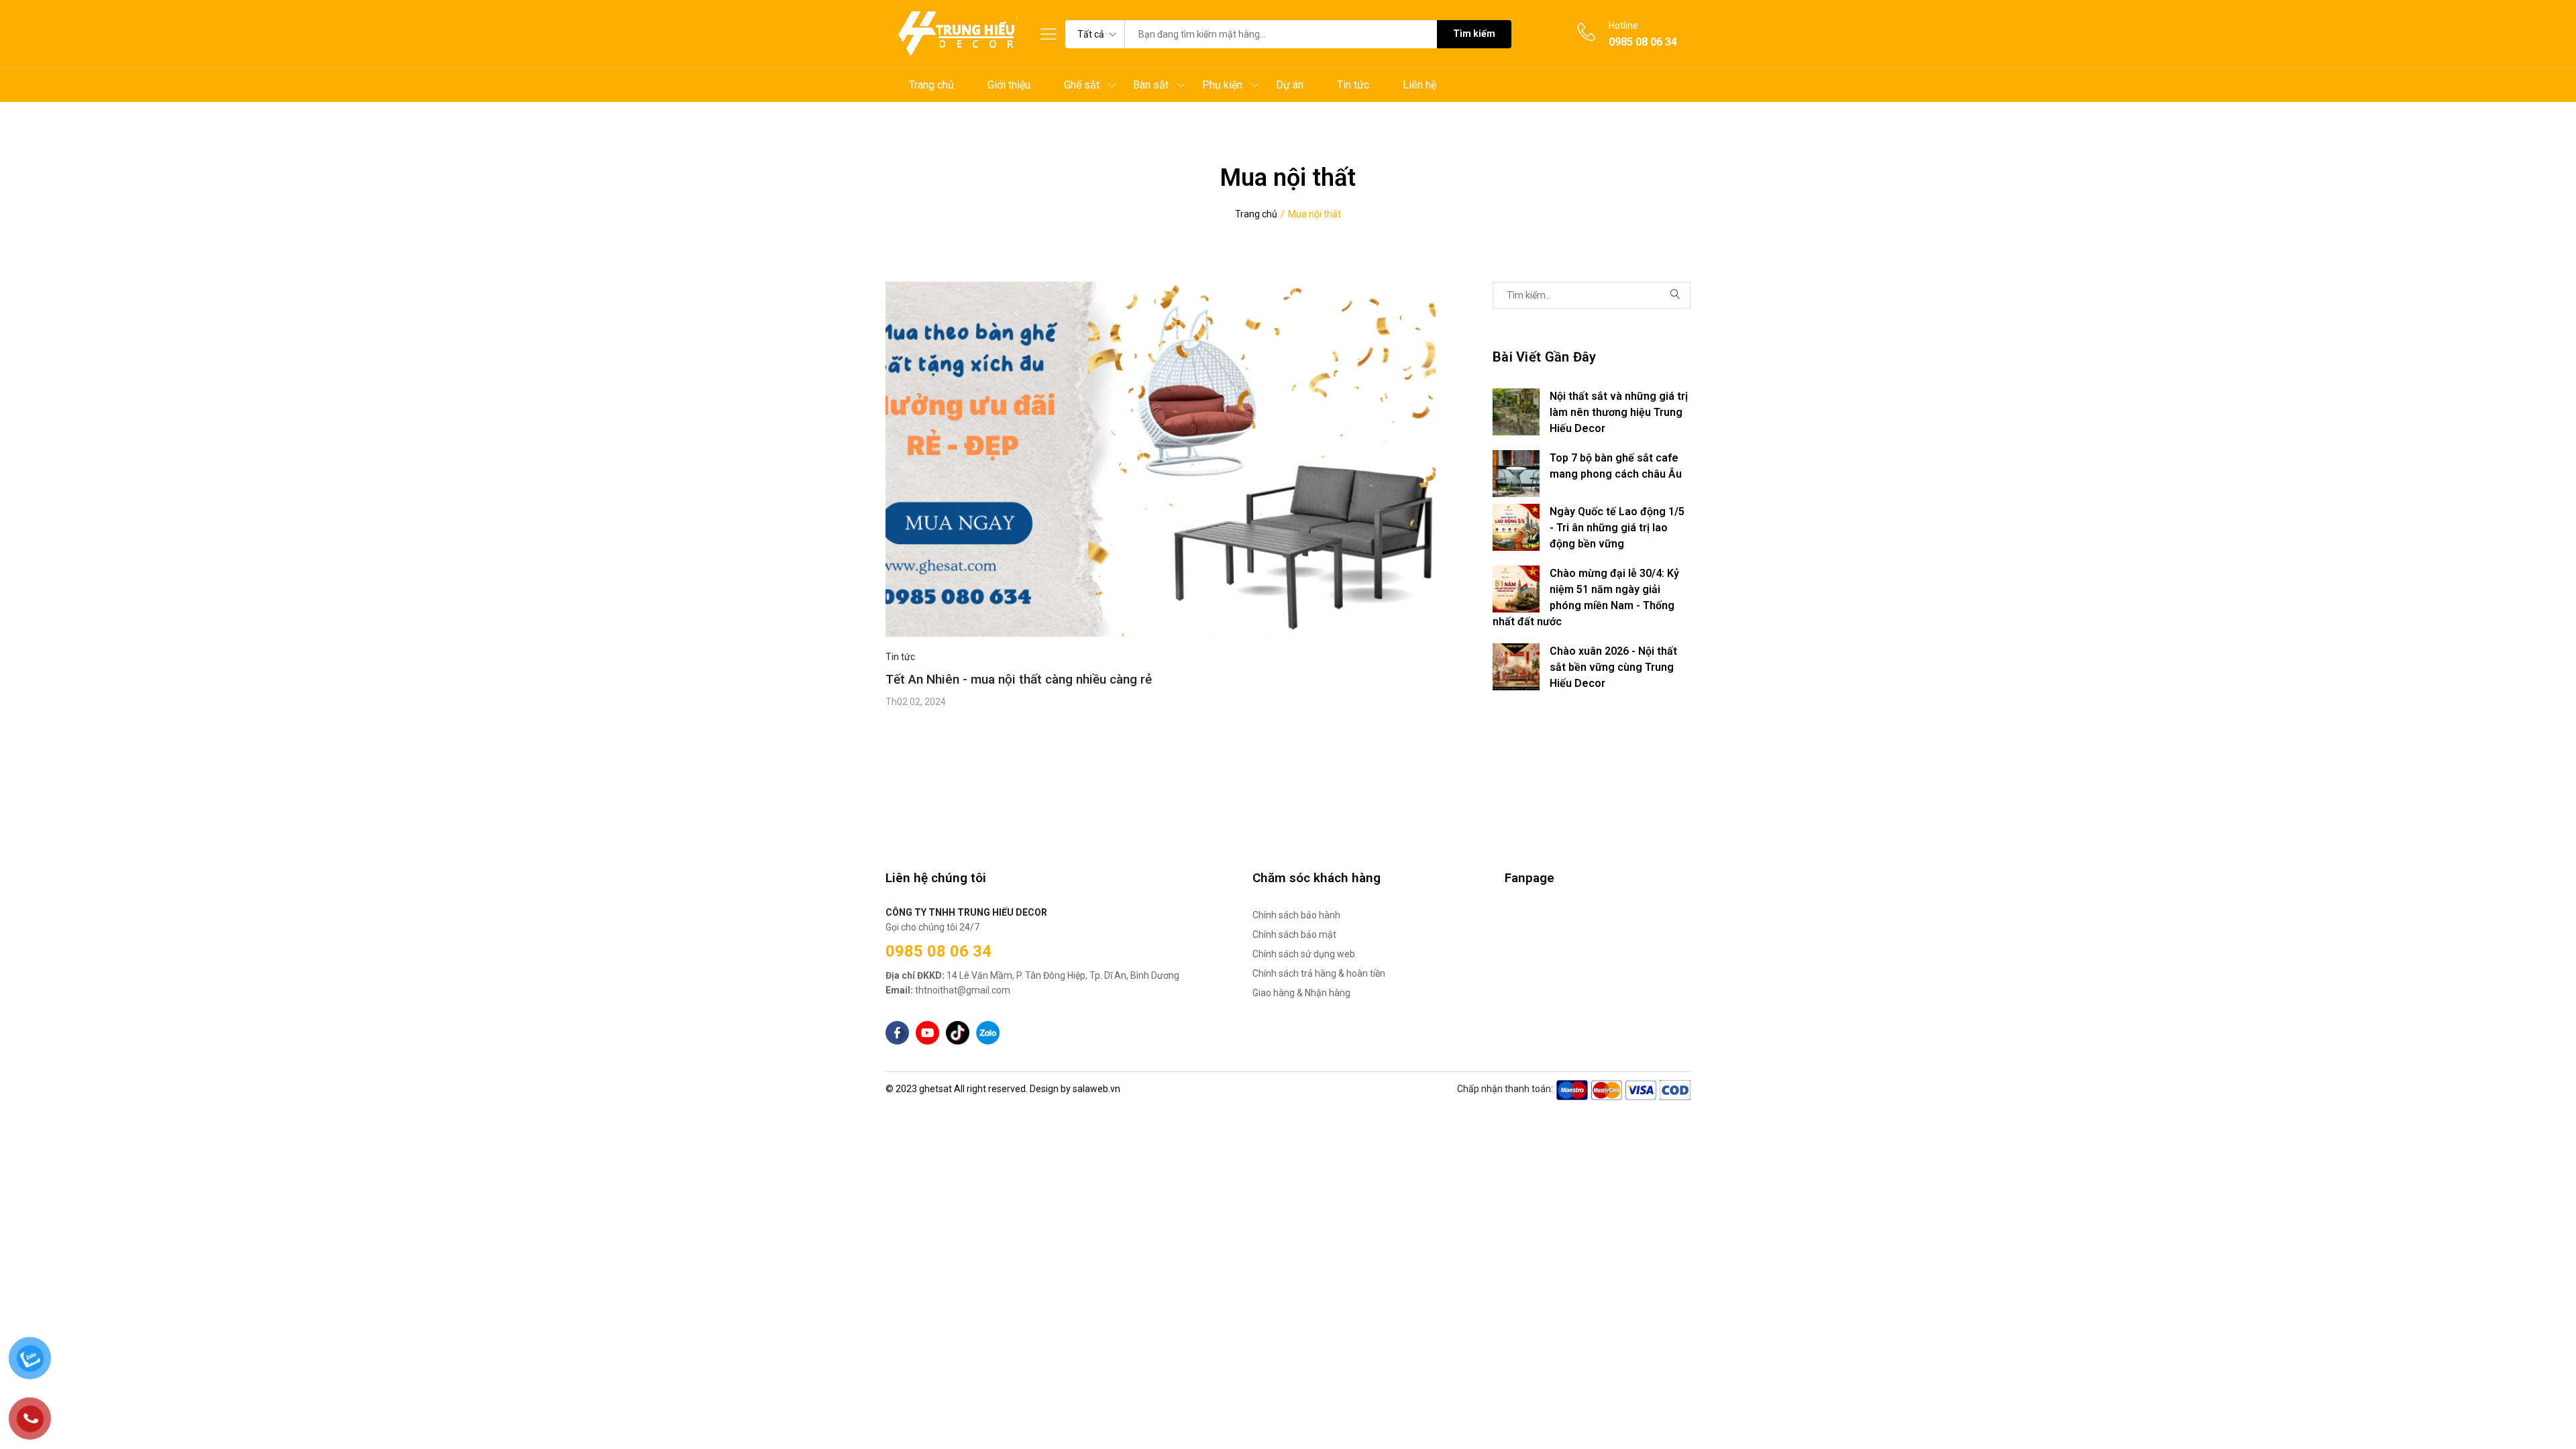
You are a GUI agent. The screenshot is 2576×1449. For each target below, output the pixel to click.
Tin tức (1353, 85)
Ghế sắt (1082, 85)
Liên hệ (1419, 85)
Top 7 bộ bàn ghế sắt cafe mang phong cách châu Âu (1616, 466)
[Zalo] (988, 1033)
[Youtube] (927, 1033)
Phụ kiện (1222, 85)
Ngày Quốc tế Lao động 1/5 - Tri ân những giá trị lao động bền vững (1617, 528)
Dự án (1290, 85)
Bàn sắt (1151, 85)
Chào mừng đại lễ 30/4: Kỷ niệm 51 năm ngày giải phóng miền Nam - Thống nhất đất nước (1586, 597)
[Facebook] (897, 1033)
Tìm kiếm (1474, 34)
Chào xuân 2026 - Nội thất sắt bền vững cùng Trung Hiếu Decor (1613, 667)
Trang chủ (931, 85)
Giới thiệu (1009, 85)
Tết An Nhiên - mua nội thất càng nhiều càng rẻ (1019, 679)
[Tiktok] (958, 1033)
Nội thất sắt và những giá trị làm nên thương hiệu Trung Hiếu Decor (1619, 412)
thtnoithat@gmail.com (948, 990)
